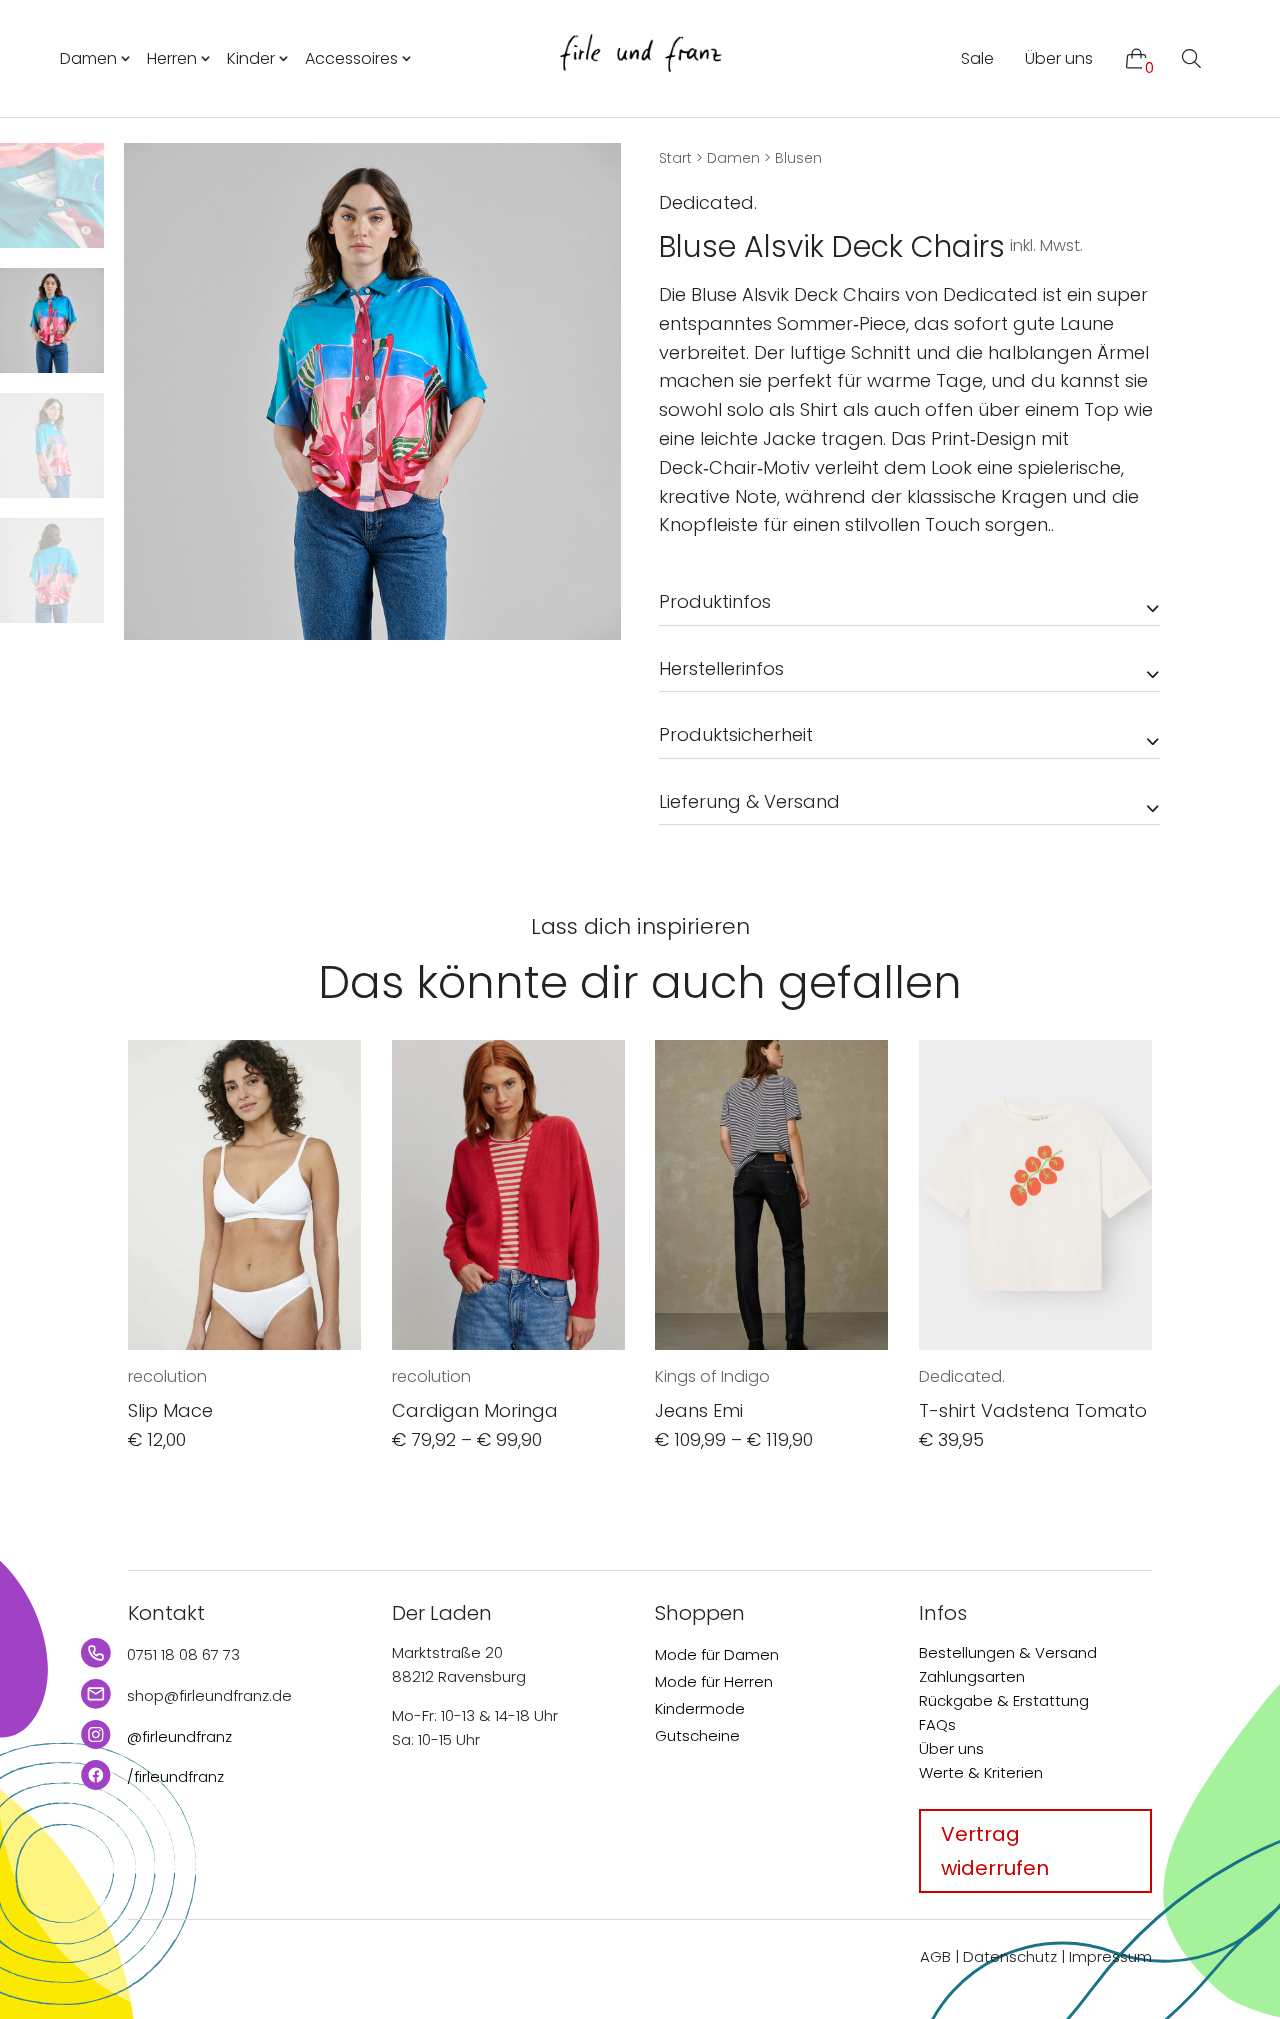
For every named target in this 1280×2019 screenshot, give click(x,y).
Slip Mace (170, 1410)
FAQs (937, 1724)
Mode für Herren (714, 1681)
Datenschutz (1010, 1956)
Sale (977, 58)
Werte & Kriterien (981, 1772)
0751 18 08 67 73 (183, 1654)
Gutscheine (697, 1735)
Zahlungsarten (972, 1676)
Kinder (251, 58)
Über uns (1059, 58)
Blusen (798, 158)
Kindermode (700, 1708)
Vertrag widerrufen (995, 1851)
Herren (172, 58)
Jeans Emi (699, 1410)
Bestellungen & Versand (1008, 1652)
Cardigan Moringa (475, 1410)
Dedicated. (708, 202)
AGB (935, 1956)
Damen (88, 58)
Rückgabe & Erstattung (1004, 1700)
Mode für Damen (717, 1654)
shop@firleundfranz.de (209, 1695)
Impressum (1110, 1956)
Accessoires (351, 58)
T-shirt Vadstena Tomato (1033, 1410)
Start (675, 158)
